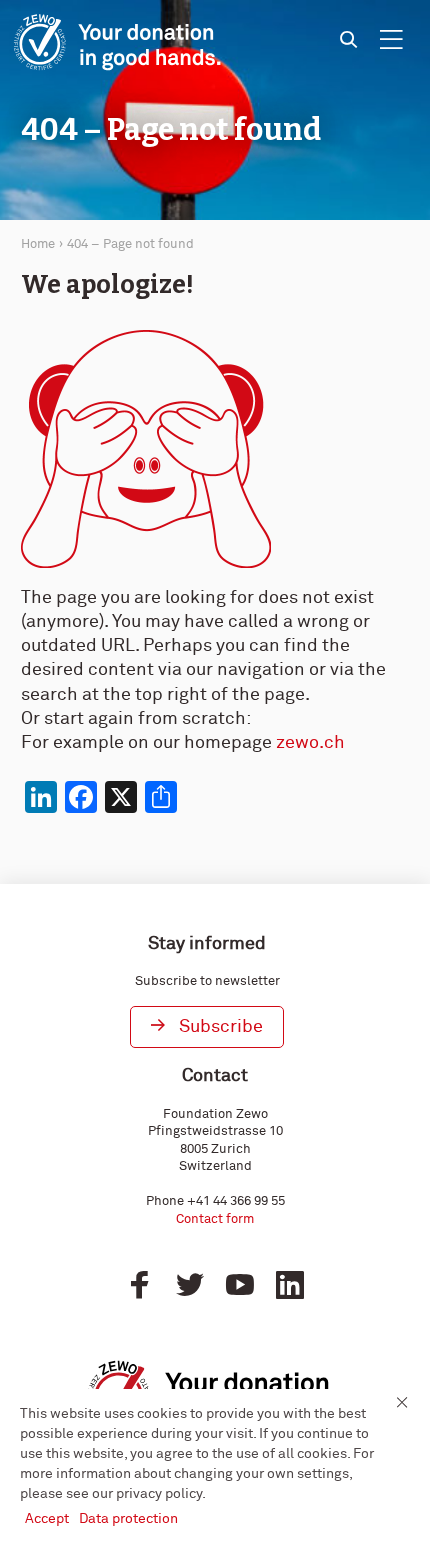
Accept (47, 1519)
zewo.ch (310, 743)
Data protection (128, 1519)
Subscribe (221, 1027)
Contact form (215, 1219)
